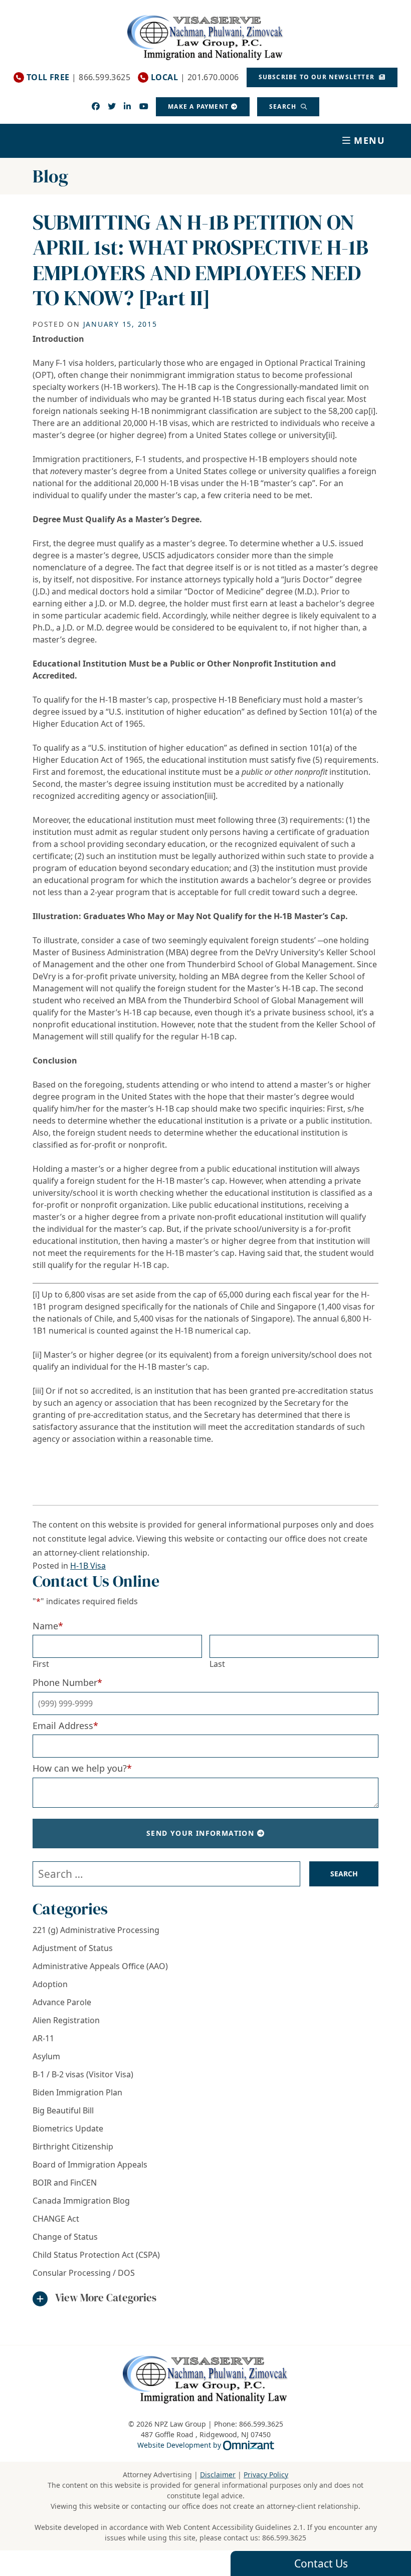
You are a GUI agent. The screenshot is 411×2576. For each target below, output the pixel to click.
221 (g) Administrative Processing (96, 1930)
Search (284, 106)
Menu (370, 140)
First (41, 1664)
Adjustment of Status (73, 1948)
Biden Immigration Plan (77, 2092)
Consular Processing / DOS (84, 2273)
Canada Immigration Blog (81, 2201)
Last (217, 1664)
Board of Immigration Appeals (90, 2165)
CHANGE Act (56, 2219)
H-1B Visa (88, 1566)
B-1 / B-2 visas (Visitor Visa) (83, 2074)
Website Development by (206, 2445)
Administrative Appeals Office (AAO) (100, 1966)
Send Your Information (200, 1833)
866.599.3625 (284, 2538)
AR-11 (43, 2038)
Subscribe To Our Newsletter (318, 77)
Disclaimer (218, 2475)
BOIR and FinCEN (65, 2183)
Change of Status (65, 2237)
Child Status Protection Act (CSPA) (96, 2255)
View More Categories (106, 2298)
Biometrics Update (68, 2128)
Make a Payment (198, 106)
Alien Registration (66, 2020)
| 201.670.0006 (195, 77)
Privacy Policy (266, 2475)
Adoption (50, 1984)
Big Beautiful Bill (63, 2110)
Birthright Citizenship (73, 2146)
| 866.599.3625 (78, 77)
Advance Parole (62, 2002)
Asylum (46, 2056)
